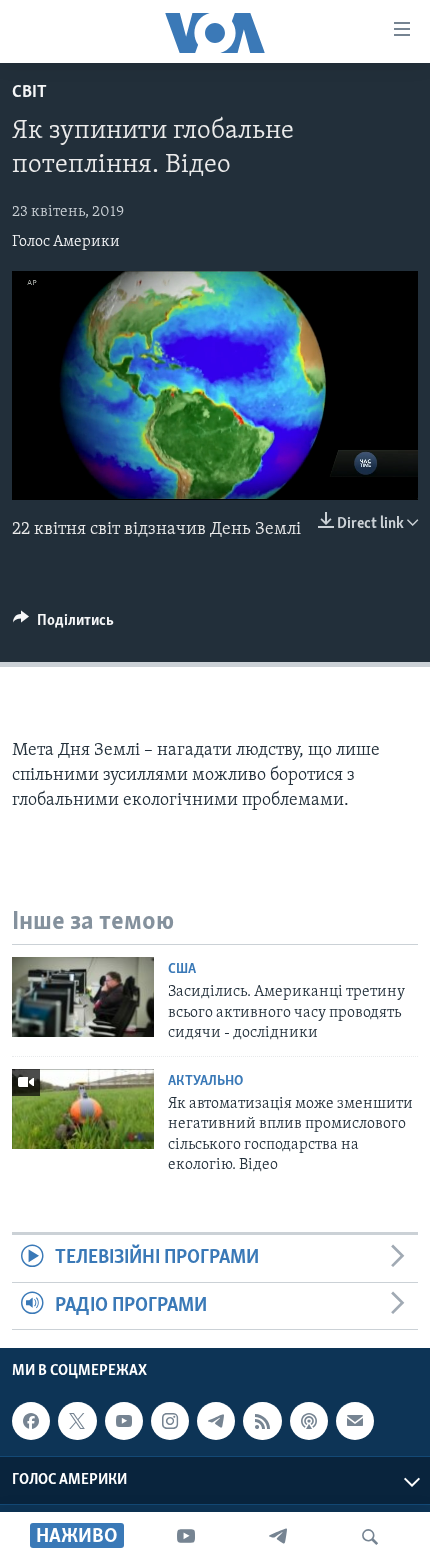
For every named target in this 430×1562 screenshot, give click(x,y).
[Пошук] (370, 1537)
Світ (29, 93)
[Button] (63, 625)
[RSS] (262, 1421)
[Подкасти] (309, 1421)
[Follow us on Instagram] (170, 1421)
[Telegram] (278, 1537)
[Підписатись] (355, 1421)
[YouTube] (186, 1537)
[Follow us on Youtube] (124, 1421)
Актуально (205, 1081)
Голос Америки (66, 242)
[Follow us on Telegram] (216, 1421)
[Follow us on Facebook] (31, 1421)
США (182, 969)
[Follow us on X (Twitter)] (77, 1421)
